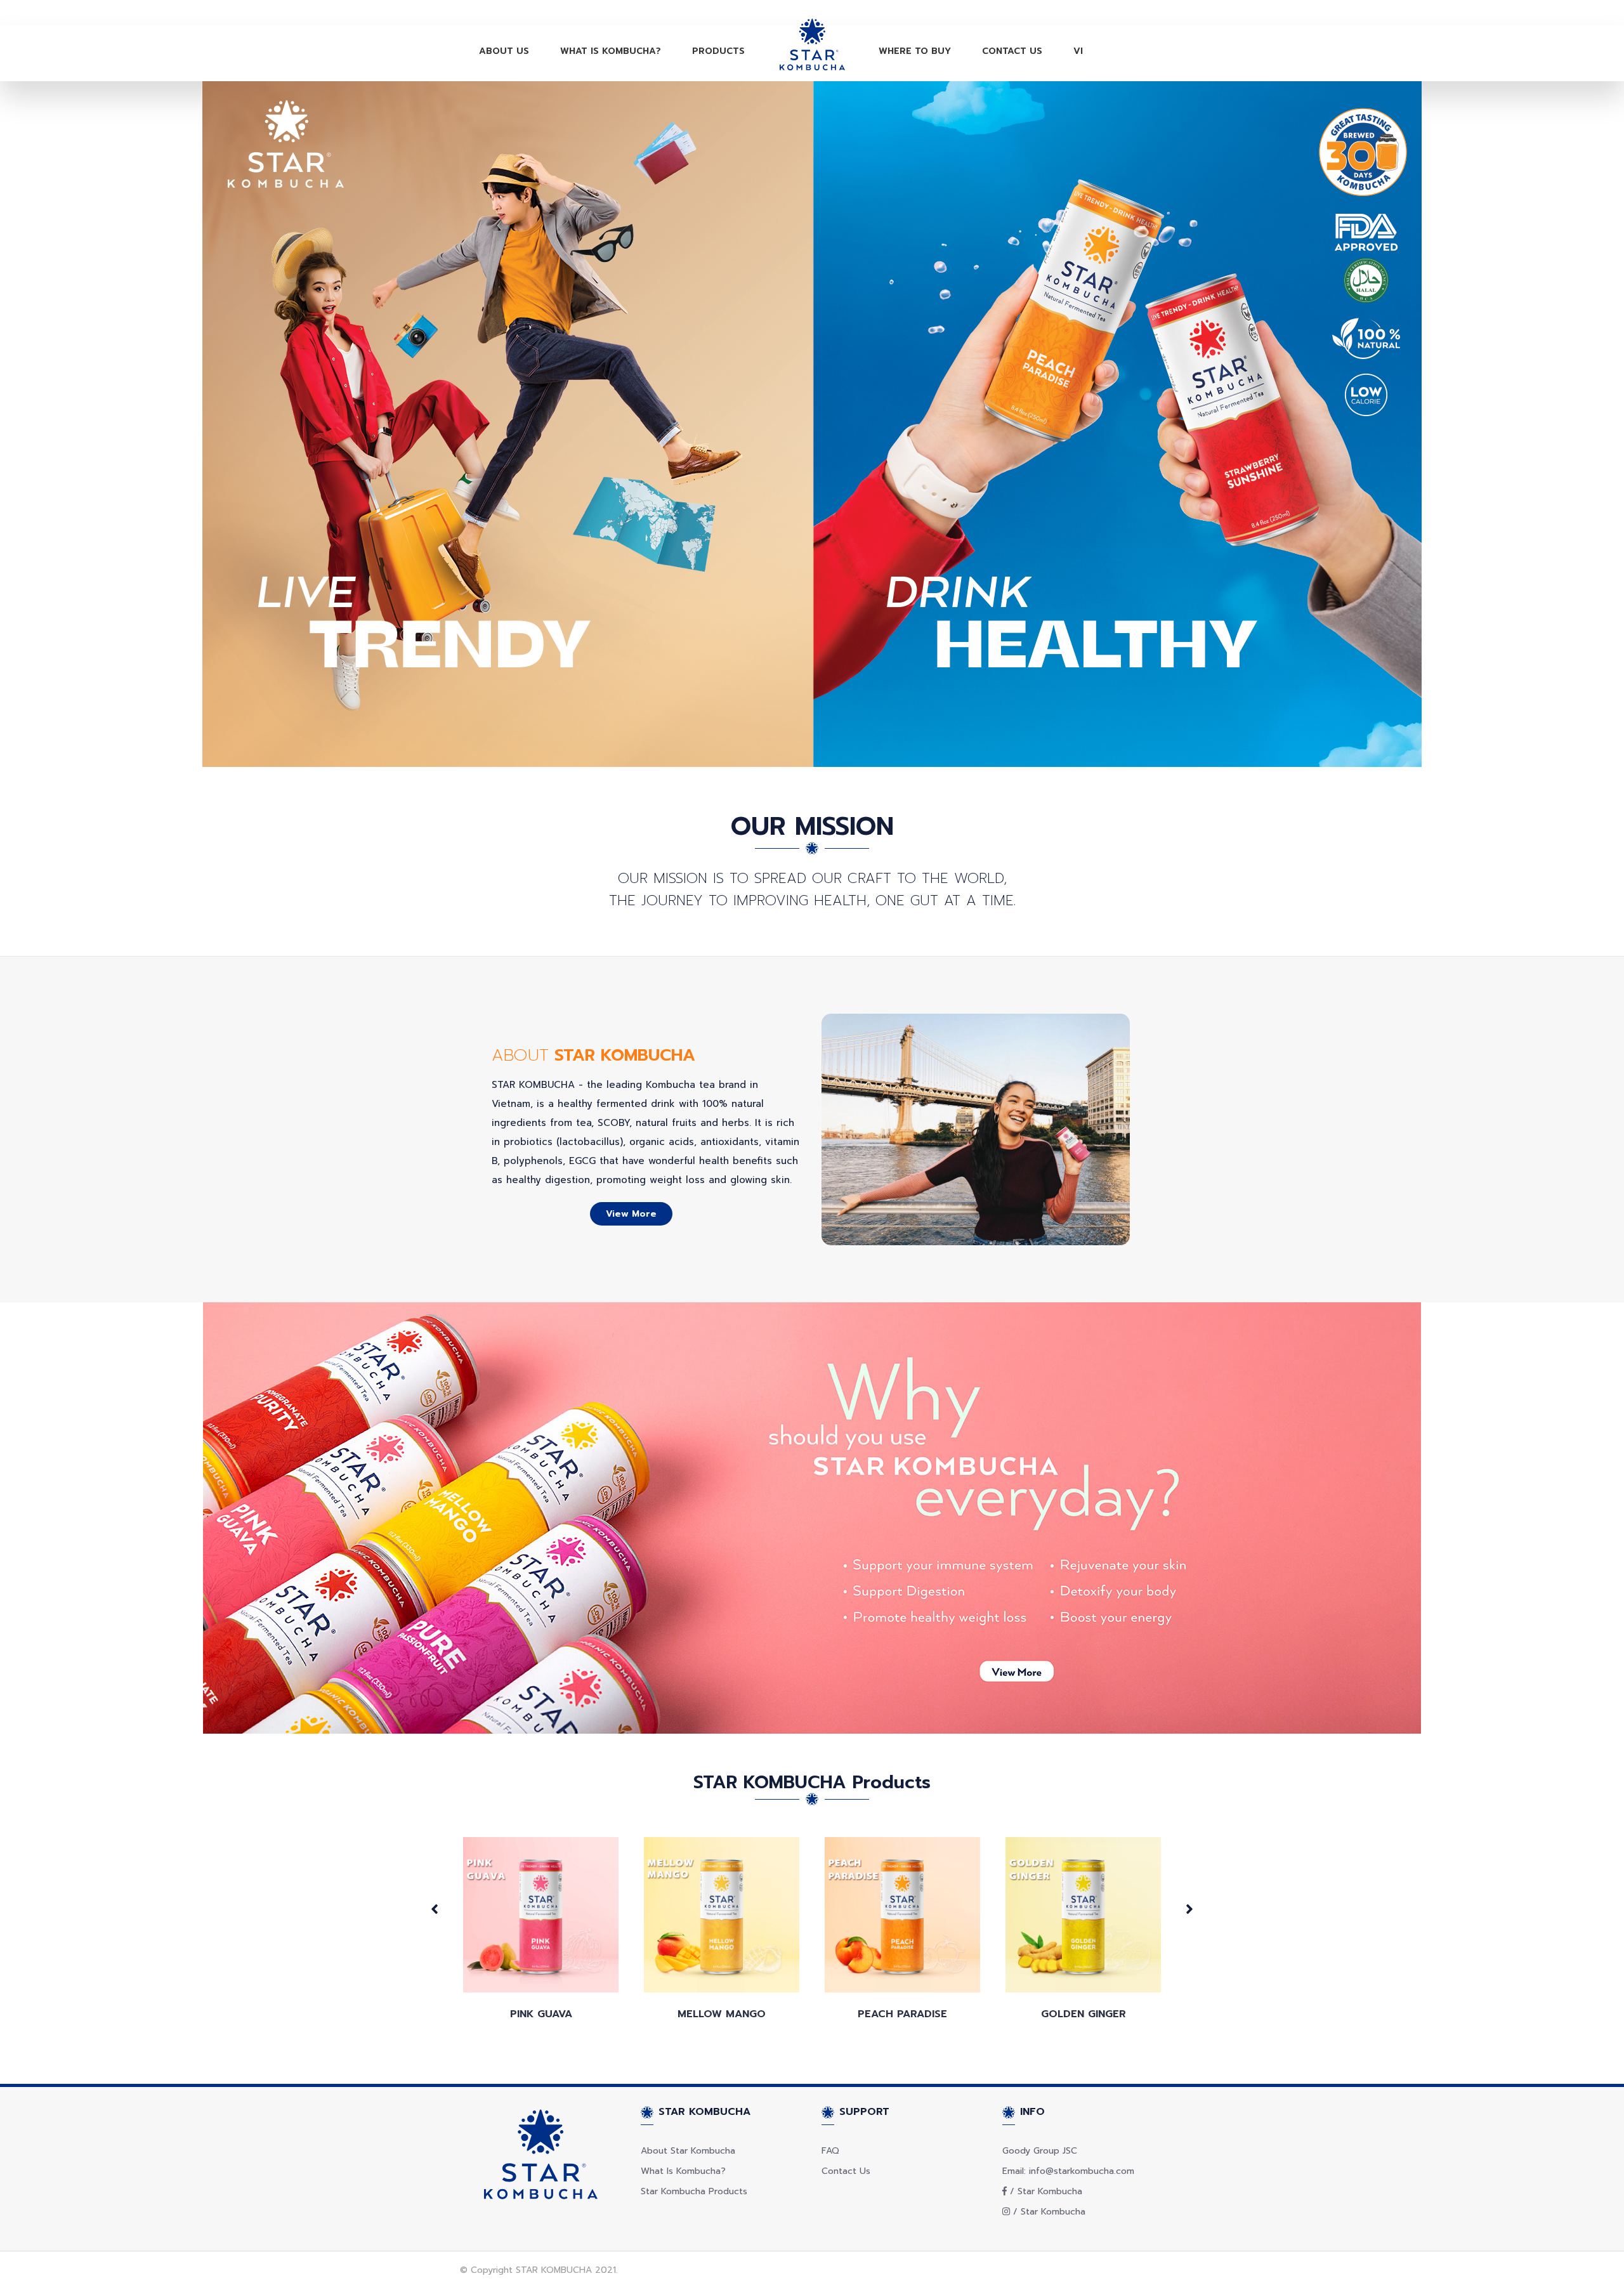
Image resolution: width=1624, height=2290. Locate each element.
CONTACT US (1012, 51)
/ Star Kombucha (1044, 2191)
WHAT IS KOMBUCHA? (611, 51)
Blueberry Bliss (1084, 2014)
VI (1078, 51)
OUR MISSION (812, 826)
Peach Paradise (722, 2014)
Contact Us (846, 2171)
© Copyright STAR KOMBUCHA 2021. (539, 2270)
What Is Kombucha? (683, 2171)
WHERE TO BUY (915, 51)
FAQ (830, 2151)
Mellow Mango (541, 2014)
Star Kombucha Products (694, 2191)
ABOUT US (504, 51)
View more (631, 1214)
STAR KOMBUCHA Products (812, 1782)
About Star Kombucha (688, 2151)
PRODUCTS (718, 51)
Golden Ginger (903, 2014)
